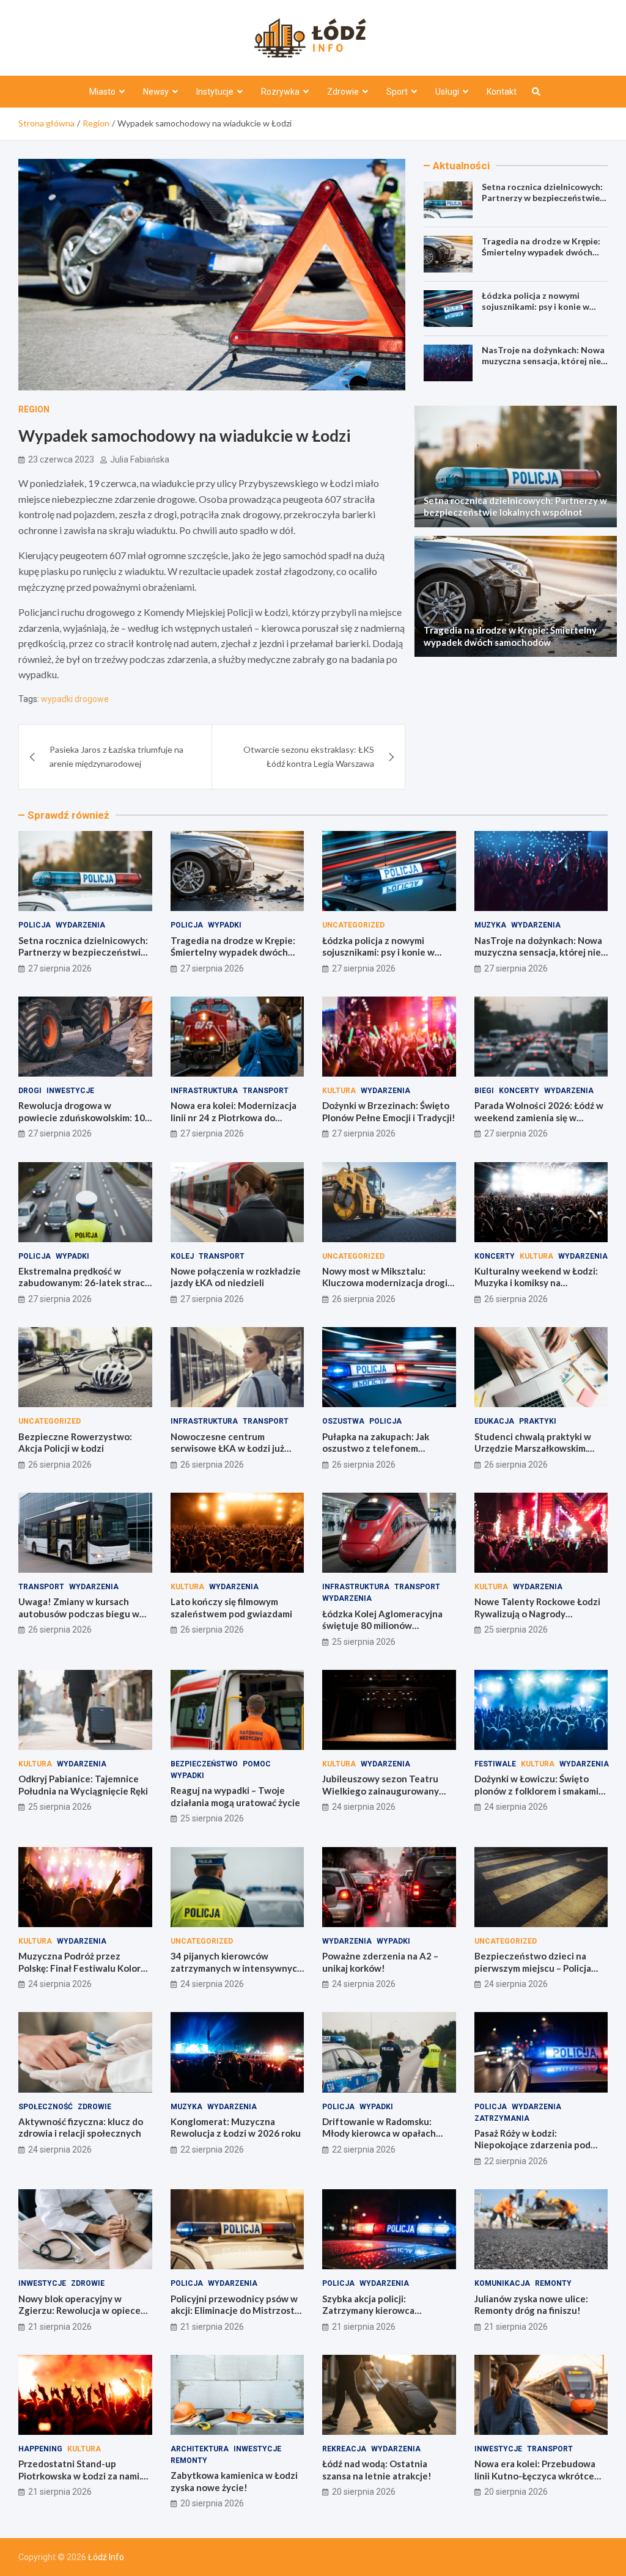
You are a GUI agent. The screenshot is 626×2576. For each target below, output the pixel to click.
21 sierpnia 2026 (60, 2327)
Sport (397, 92)
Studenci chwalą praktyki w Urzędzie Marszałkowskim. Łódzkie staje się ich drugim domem (533, 1454)
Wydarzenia (80, 925)
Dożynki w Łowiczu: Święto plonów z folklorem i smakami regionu (536, 1791)
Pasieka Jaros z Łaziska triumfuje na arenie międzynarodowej (116, 756)
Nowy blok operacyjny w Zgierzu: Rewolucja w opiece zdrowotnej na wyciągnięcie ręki (79, 2317)
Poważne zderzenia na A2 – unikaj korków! (380, 1962)
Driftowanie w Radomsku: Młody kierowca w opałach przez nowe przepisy (379, 2133)
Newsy (156, 92)
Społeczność (46, 2107)
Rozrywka (280, 92)
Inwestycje (70, 1091)
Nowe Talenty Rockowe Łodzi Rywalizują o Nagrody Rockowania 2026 (537, 1613)
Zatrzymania (502, 2118)
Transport (266, 1091)
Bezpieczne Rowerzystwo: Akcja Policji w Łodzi (75, 1443)
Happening (40, 2449)
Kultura (339, 1091)
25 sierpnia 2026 (364, 1642)
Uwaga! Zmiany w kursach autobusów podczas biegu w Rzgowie (79, 1613)
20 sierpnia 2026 (212, 2503)
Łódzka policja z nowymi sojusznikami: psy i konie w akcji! (536, 306)
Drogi (30, 1091)
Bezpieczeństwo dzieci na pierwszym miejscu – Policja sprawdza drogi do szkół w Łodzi (533, 1974)
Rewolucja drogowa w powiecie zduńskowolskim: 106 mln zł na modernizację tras (84, 1117)
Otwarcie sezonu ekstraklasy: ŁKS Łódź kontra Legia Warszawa (309, 756)
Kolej (182, 1256)
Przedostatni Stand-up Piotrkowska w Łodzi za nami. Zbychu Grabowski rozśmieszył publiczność (85, 2482)
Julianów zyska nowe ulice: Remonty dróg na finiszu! (531, 2305)
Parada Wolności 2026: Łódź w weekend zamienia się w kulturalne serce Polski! (539, 1117)
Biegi (484, 1091)
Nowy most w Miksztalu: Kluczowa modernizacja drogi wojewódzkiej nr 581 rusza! (385, 1283)
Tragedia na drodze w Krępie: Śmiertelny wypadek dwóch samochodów (541, 252)
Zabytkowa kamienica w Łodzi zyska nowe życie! (234, 2481)
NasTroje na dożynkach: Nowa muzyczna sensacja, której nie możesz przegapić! (543, 361)
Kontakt (502, 92)
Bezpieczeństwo (204, 1764)
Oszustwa (343, 1421)
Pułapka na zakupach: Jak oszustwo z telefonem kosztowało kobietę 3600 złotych (377, 1454)
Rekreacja (344, 2449)
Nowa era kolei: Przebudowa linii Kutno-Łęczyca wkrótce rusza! (535, 2475)
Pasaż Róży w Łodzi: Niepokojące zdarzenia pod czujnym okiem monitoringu (533, 2145)
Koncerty (519, 1091)
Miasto (102, 92)
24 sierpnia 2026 (364, 1807)
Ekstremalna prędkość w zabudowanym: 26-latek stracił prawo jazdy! (84, 1283)
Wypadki (225, 925)
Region (34, 409)
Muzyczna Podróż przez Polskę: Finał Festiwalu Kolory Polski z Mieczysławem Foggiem (82, 1974)
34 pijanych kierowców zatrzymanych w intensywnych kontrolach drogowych (237, 1968)
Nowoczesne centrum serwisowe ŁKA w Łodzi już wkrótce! (227, 1448)
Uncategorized (353, 925)
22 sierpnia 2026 (212, 2150)
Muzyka (490, 925)
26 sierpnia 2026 (364, 1299)
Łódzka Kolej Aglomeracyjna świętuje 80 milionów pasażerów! (382, 1626)
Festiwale (495, 1764)
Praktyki (538, 1421)
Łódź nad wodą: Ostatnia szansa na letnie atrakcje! (377, 2470)
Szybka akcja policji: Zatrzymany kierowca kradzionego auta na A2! (375, 2311)
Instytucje (215, 92)
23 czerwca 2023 (61, 459)
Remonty (553, 2283)
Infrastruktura (204, 1091)
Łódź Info (106, 2557)
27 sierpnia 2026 (60, 968)
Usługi (447, 92)
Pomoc (257, 1764)
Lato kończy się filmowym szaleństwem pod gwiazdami (231, 1608)
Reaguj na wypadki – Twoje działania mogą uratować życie (235, 1796)
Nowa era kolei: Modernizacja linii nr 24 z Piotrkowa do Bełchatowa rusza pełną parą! (234, 1117)
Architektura (200, 2449)
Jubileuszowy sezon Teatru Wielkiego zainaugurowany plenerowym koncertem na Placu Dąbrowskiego (381, 1797)
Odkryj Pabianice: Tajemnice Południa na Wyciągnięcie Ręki (83, 1785)
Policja (35, 925)
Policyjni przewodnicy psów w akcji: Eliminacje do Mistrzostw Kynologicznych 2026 (236, 2311)
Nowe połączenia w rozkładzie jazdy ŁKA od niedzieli (236, 1277)
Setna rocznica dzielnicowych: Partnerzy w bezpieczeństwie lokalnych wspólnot (542, 198)
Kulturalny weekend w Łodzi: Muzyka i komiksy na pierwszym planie (536, 1283)
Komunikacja (502, 2283)
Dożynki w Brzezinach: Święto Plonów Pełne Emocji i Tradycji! (389, 1111)
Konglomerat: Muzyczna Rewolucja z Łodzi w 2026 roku (236, 2128)
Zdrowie (343, 92)
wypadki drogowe (75, 699)
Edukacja (494, 1421)
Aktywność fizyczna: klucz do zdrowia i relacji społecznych (81, 2128)
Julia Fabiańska (140, 459)
